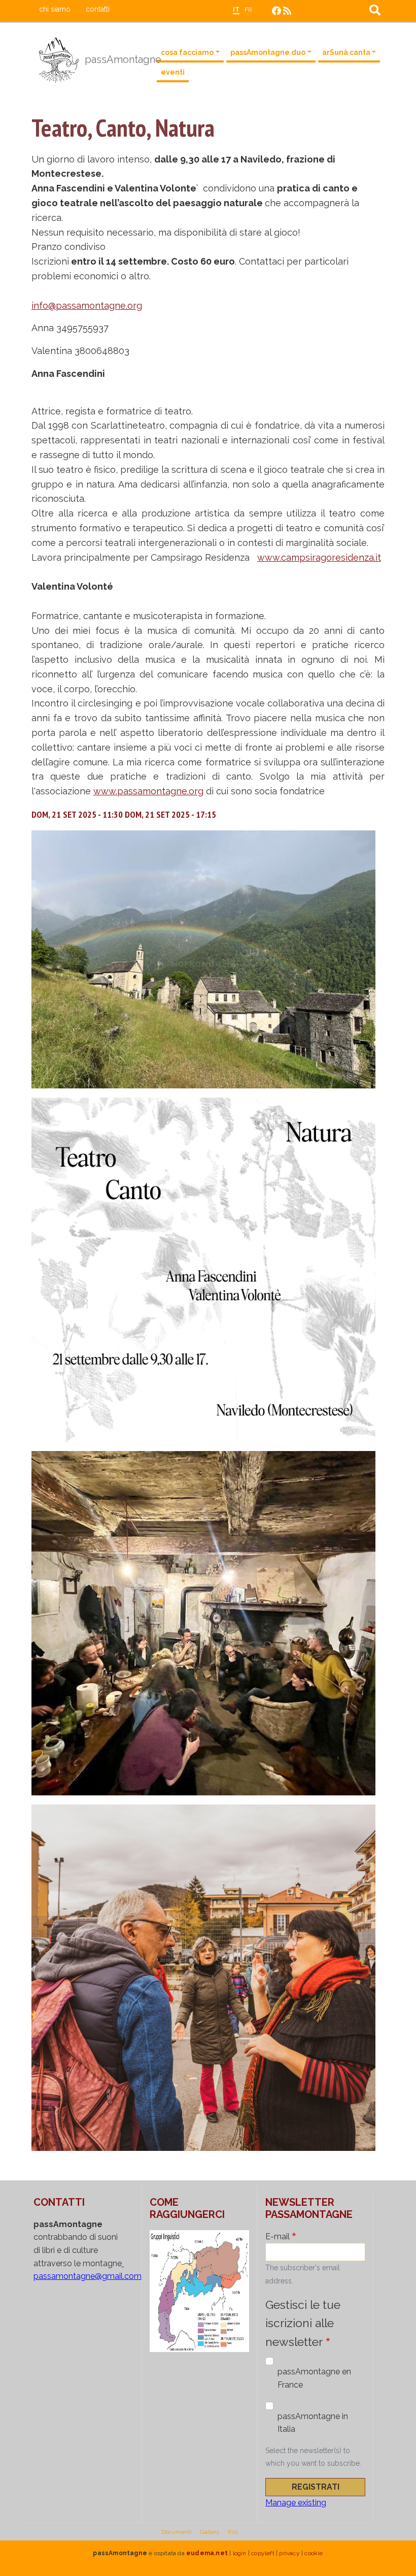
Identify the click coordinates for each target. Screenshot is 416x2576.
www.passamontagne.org (148, 791)
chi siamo (55, 9)
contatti (98, 9)
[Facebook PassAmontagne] (276, 11)
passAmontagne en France (314, 2378)
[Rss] (287, 11)
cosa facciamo (187, 52)
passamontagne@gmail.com (88, 2276)
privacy (289, 2553)
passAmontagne (114, 59)
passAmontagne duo (268, 52)
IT (236, 10)
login (240, 2553)
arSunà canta (346, 52)
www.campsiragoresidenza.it (319, 557)
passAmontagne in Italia (313, 2423)
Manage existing (296, 2503)
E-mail (278, 2236)
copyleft (263, 2553)
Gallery (210, 2532)
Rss (233, 2532)
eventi (173, 72)
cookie (314, 2553)
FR (248, 10)
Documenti (177, 2532)
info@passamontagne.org (87, 305)
